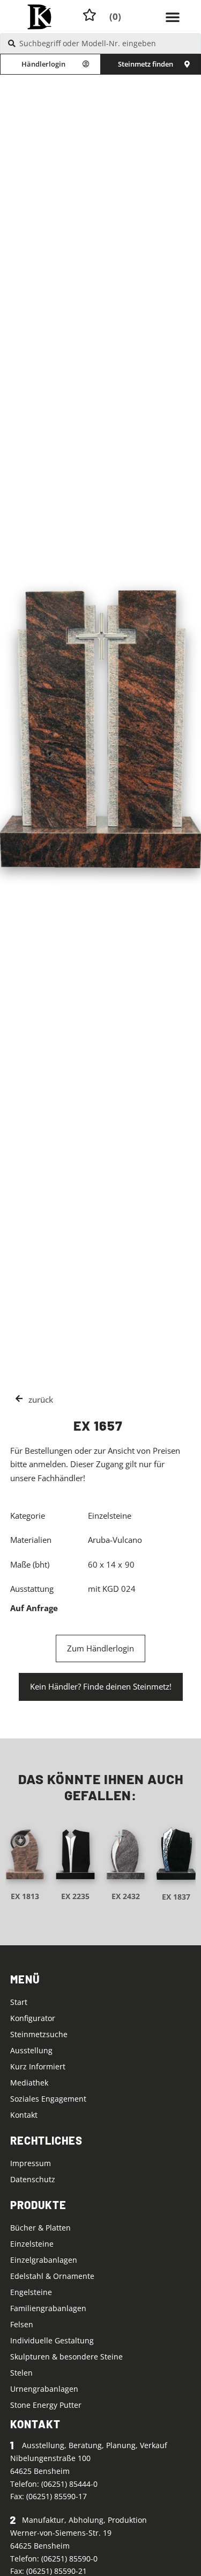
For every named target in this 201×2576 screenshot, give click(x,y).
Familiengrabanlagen (48, 2308)
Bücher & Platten (40, 2228)
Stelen (21, 2373)
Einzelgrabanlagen (44, 2260)
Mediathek (29, 2083)
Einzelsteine (32, 2244)
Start (19, 2002)
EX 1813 (25, 1896)
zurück (41, 1399)
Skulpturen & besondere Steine (66, 2357)
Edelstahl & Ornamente (52, 2276)
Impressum (31, 2163)
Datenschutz (33, 2179)
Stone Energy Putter (46, 2405)
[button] (173, 17)
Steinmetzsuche (39, 2034)
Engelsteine (31, 2292)
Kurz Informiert (38, 2066)
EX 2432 (126, 1896)
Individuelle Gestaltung (52, 2340)
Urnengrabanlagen (44, 2389)
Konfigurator (33, 2018)
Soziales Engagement (48, 2099)
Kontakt (24, 2115)
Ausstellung (31, 2050)
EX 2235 (75, 1896)
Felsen (22, 2324)
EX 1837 (176, 1897)
